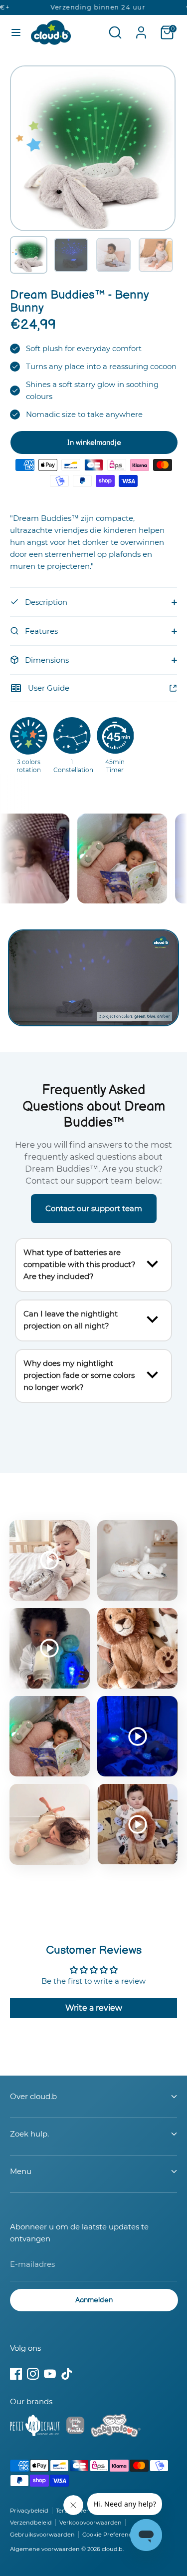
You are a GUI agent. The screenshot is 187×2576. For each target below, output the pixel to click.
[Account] (141, 28)
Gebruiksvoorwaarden (42, 2535)
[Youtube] (50, 2374)
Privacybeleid (29, 2511)
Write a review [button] (94, 2008)
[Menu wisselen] (16, 32)
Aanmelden (94, 2300)
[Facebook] (16, 2374)
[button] (29, 255)
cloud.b (112, 2549)
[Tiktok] (67, 2374)
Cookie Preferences (110, 2535)
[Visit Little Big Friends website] (75, 2427)
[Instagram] (33, 2374)
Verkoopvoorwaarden (91, 2523)
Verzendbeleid (31, 2523)
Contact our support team (94, 1208)
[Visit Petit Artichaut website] (35, 2427)
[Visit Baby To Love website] (116, 2427)
